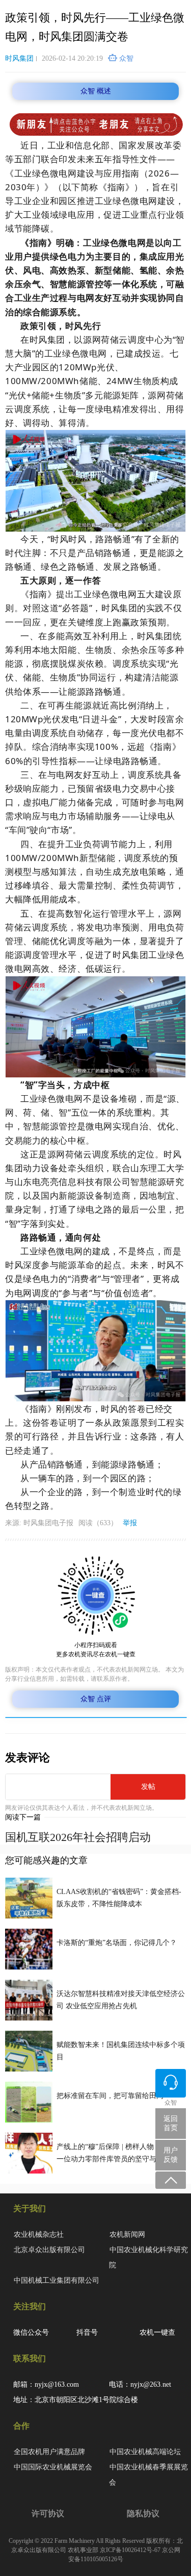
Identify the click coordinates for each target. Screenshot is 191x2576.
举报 (130, 1523)
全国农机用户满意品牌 (49, 2452)
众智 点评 (96, 1699)
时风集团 (19, 58)
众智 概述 (96, 91)
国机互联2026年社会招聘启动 (78, 1837)
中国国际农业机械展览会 (53, 2467)
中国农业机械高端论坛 (145, 2452)
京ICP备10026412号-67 (130, 2550)
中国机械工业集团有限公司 (57, 2280)
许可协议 (48, 2514)
